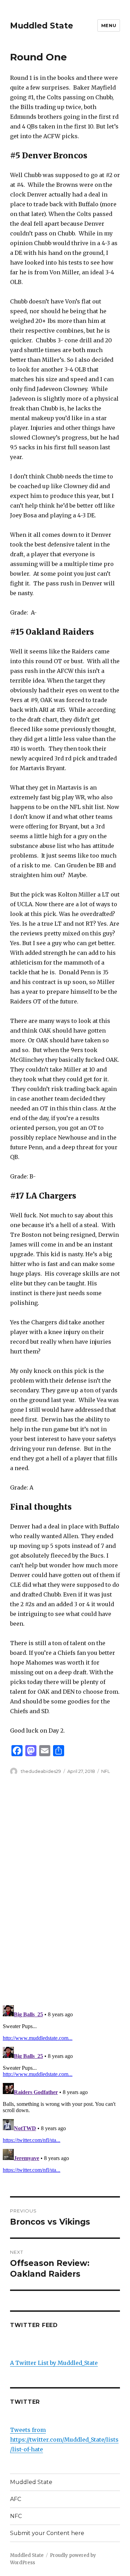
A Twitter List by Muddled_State (54, 2363)
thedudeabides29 (41, 1771)
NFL (106, 1771)
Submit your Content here (47, 2533)
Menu (109, 25)
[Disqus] (65, 1892)
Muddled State (42, 26)
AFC (16, 2499)
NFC (16, 2516)
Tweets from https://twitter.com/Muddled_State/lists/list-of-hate (64, 2440)
